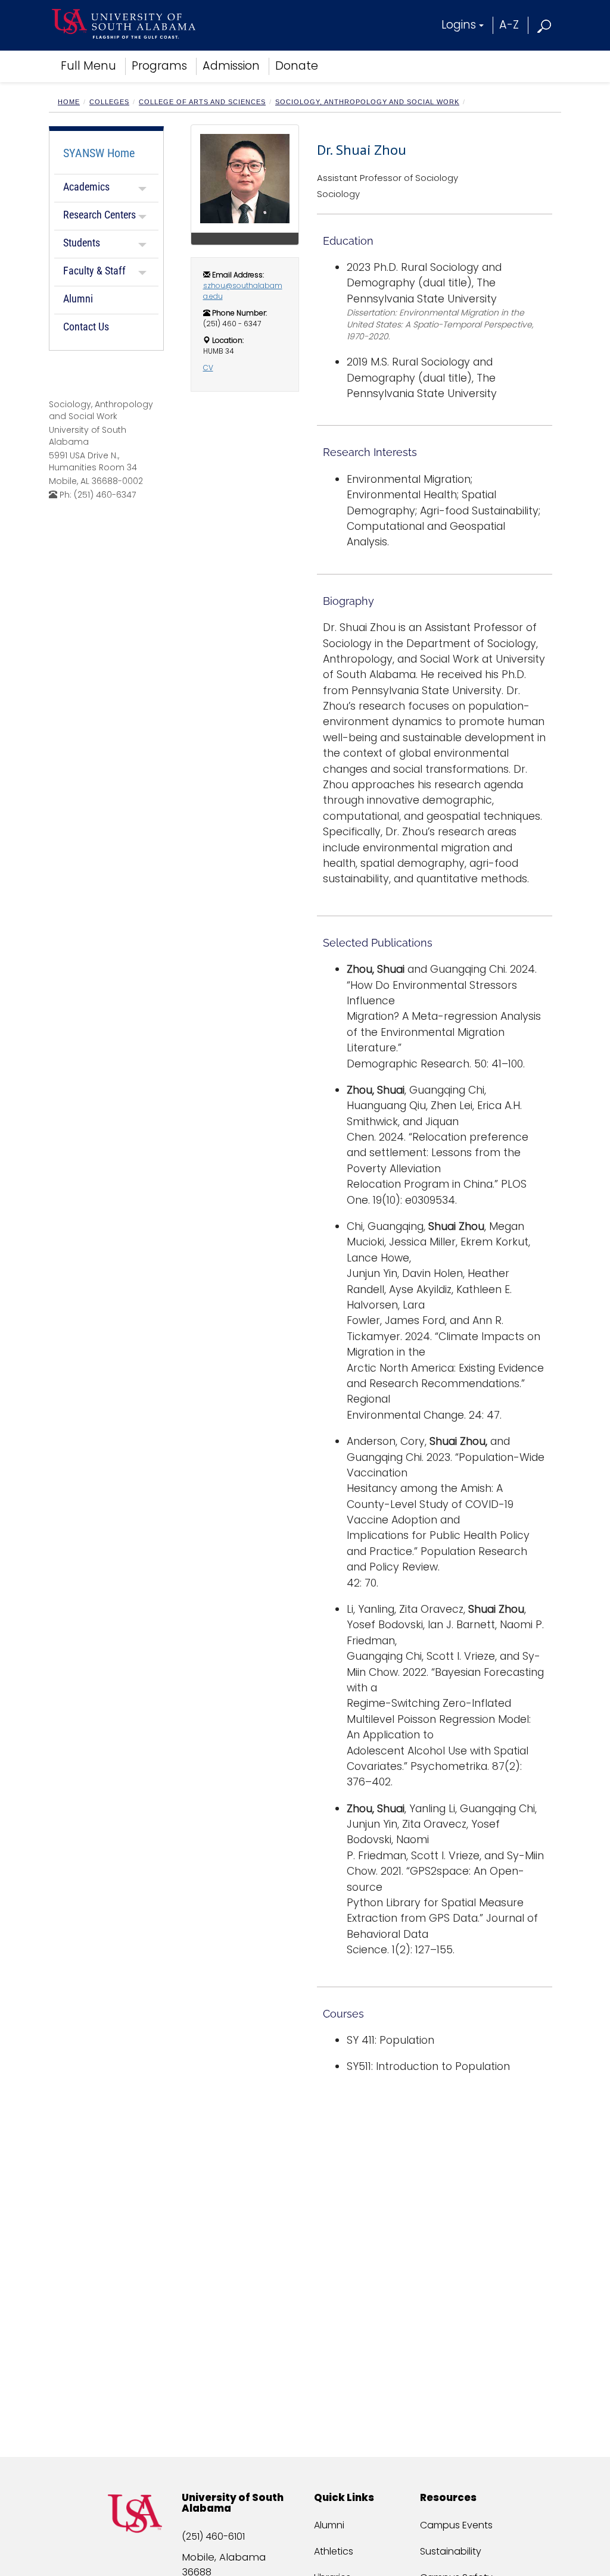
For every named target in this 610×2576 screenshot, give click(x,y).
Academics (86, 187)
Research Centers (99, 215)
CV (208, 368)
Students (82, 243)
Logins (459, 25)
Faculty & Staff (94, 271)
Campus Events (456, 2525)
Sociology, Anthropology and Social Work (367, 102)
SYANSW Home (99, 153)
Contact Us (86, 327)
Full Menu (88, 66)
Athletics (334, 2551)
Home (69, 102)
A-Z (509, 25)
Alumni (78, 299)
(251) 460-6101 (213, 2536)
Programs (159, 66)
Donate (297, 66)
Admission (231, 66)
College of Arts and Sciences (202, 102)
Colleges (109, 102)
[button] (545, 25)
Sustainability (451, 2551)
